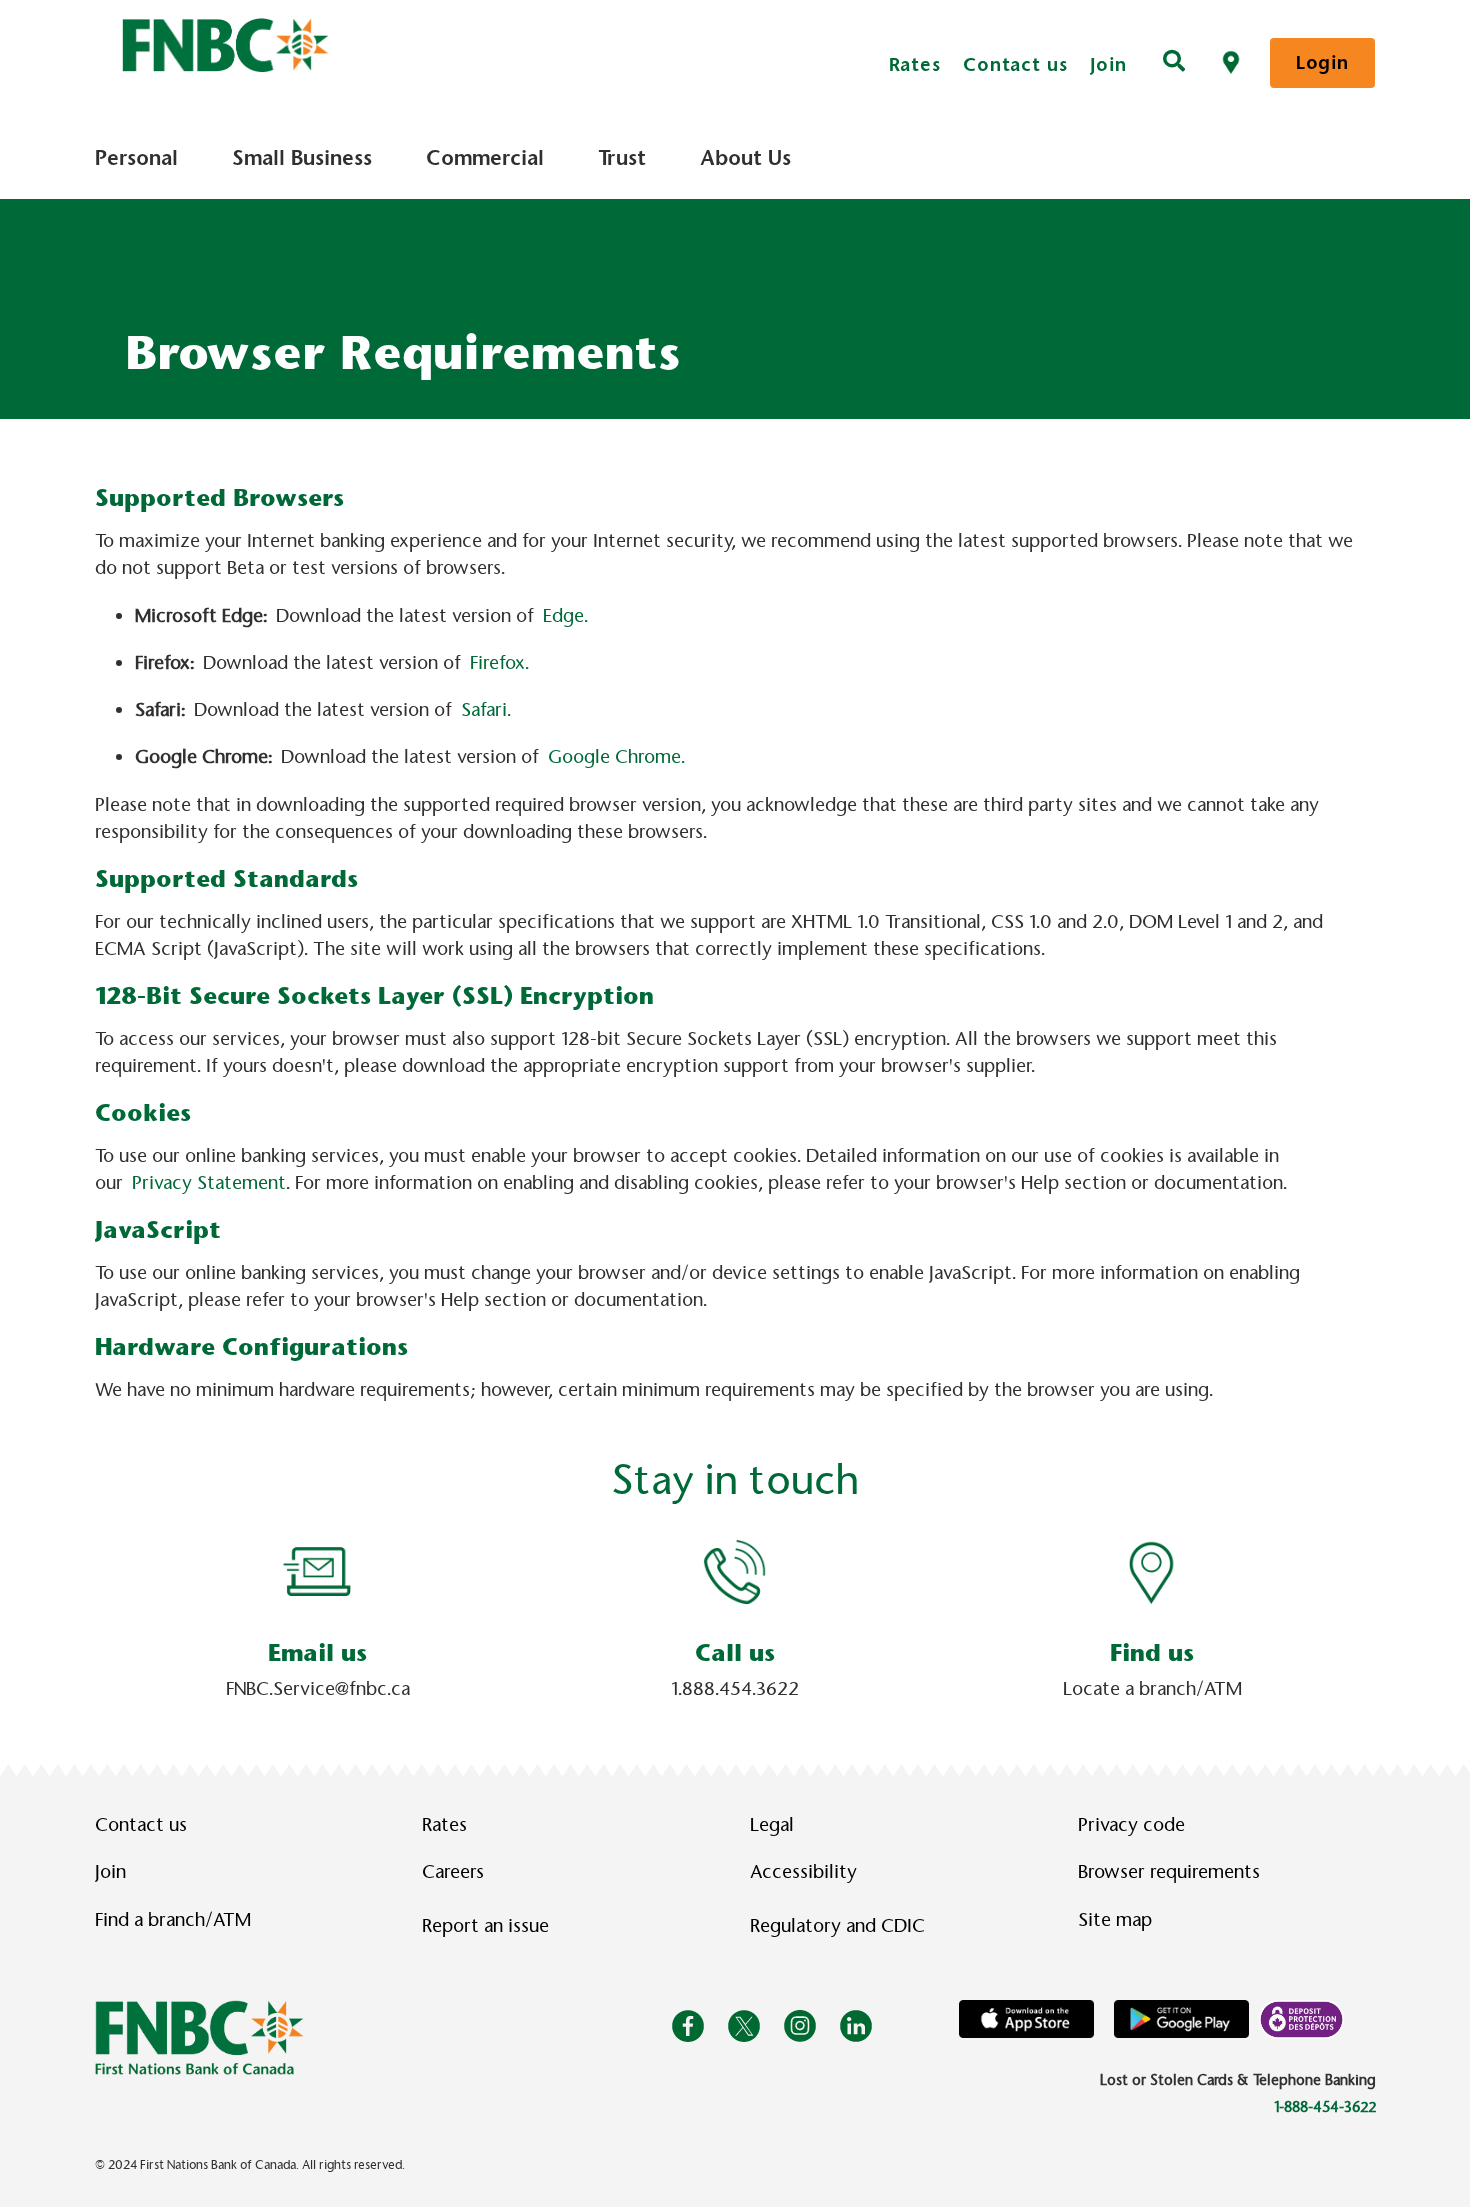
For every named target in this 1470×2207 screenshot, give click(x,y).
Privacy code (1131, 1825)
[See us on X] (744, 2026)
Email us (317, 1653)
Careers (453, 1872)
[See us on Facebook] (688, 2026)
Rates (915, 64)
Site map (1115, 1920)
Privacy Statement (209, 1183)
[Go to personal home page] (199, 2037)
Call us (735, 1653)
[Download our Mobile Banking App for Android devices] (1181, 2019)
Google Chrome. (616, 757)
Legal (772, 1825)
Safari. (486, 710)
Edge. (565, 616)
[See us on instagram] (800, 2026)
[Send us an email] (318, 1571)
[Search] (1174, 63)
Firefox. (499, 663)
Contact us (1015, 64)
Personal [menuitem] (136, 158)
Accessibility (803, 1872)
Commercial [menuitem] (485, 158)
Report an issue (485, 1926)
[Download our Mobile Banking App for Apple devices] (1026, 2019)
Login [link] (1322, 62)
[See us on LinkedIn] (856, 2026)
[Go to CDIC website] (1301, 2019)
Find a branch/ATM (173, 1920)
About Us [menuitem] (745, 158)
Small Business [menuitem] (302, 158)
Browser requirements (1169, 1872)
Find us (1152, 1653)
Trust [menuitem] (622, 158)
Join (1109, 64)
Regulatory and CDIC (842, 1926)
